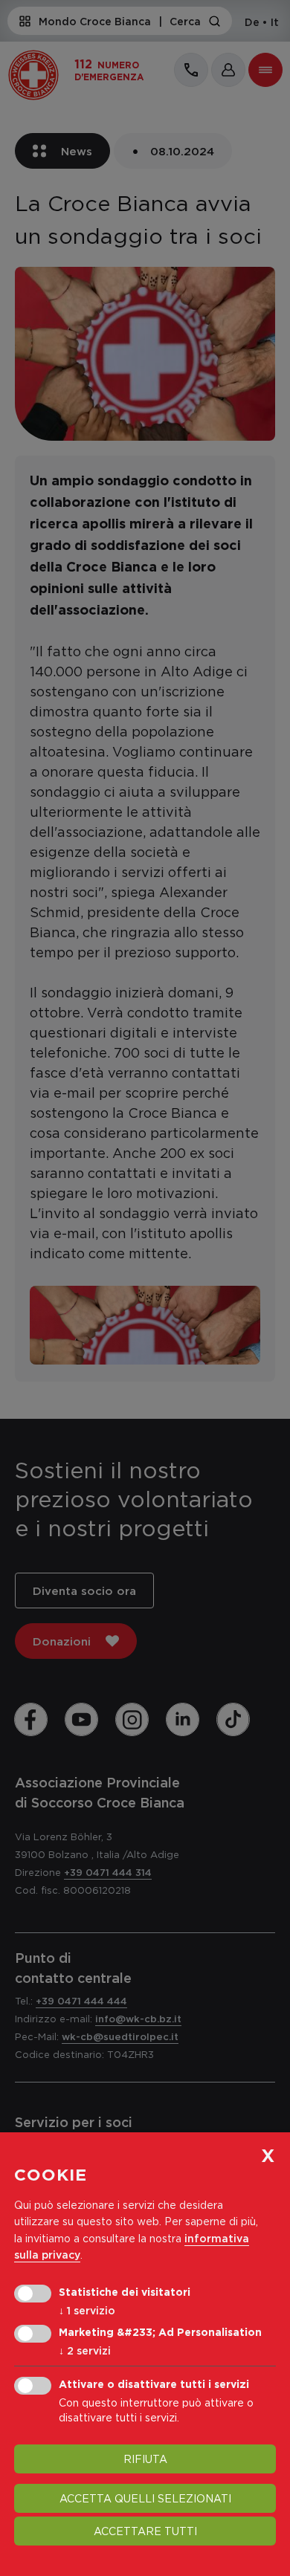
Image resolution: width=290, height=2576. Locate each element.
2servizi (85, 2350)
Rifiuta (145, 2459)
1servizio (87, 2310)
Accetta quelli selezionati (145, 2498)
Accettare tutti (145, 2531)
